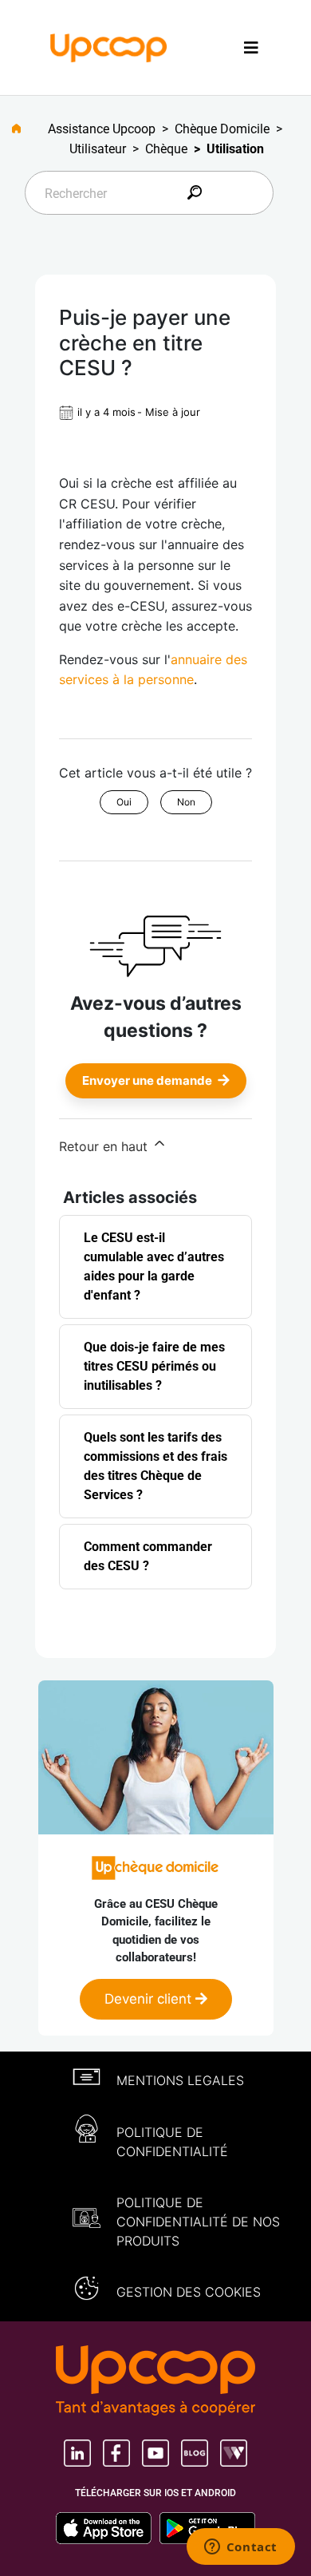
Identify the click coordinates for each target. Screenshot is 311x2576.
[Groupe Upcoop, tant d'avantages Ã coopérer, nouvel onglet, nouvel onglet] (155, 2382)
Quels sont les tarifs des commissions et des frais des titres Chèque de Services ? (155, 1466)
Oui (124, 802)
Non (186, 802)
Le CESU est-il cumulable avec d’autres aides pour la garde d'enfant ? (154, 1266)
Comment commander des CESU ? (148, 1556)
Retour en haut (105, 1146)
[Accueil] (109, 46)
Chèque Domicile (222, 129)
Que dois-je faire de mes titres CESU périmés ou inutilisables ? (154, 1366)
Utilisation (235, 149)
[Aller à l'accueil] (23, 129)
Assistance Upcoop (102, 129)
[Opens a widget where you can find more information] (240, 2548)
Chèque (166, 149)
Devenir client (150, 1999)
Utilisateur (98, 149)
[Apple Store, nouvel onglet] (108, 2528)
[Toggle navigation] (251, 47)
